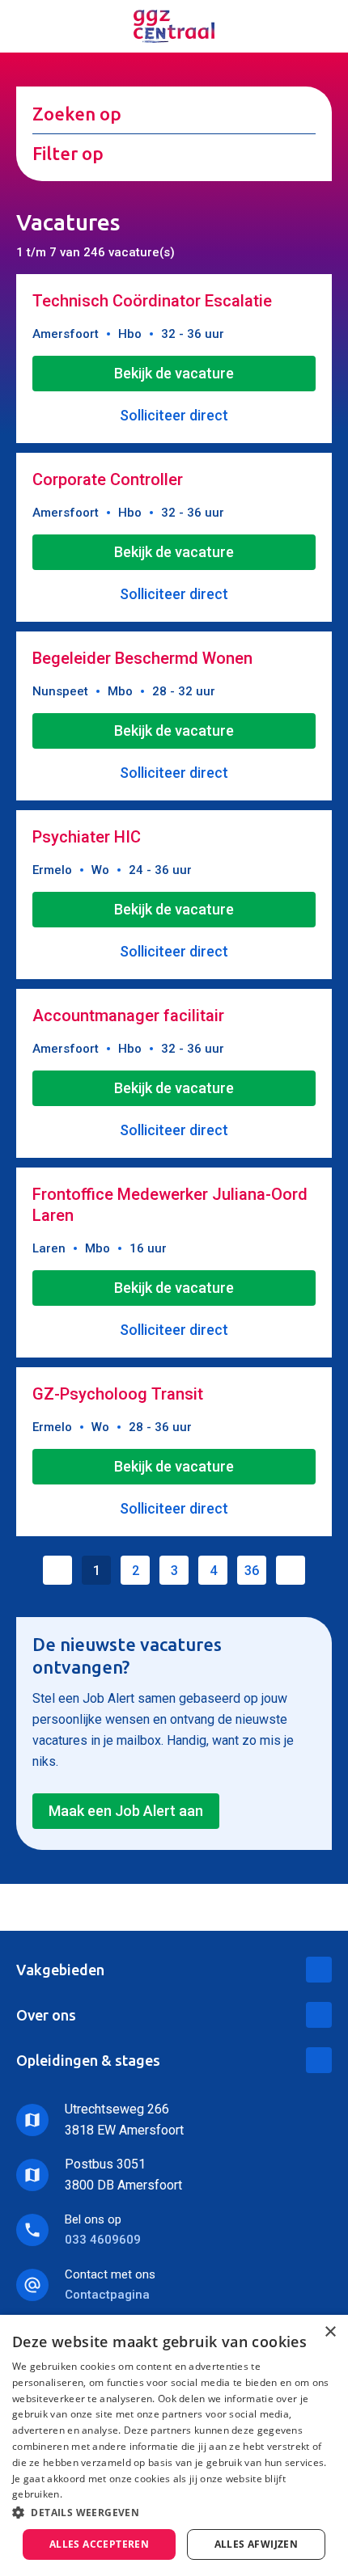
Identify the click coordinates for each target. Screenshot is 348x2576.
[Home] (174, 26)
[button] (174, 2513)
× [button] (330, 2332)
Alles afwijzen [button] (257, 2544)
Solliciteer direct (174, 415)
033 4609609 (103, 2240)
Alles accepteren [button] (99, 2544)
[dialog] (174, 2445)
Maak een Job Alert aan (126, 1811)
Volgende (291, 1570)
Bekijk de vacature (174, 373)
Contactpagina (107, 2295)
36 (252, 1571)
